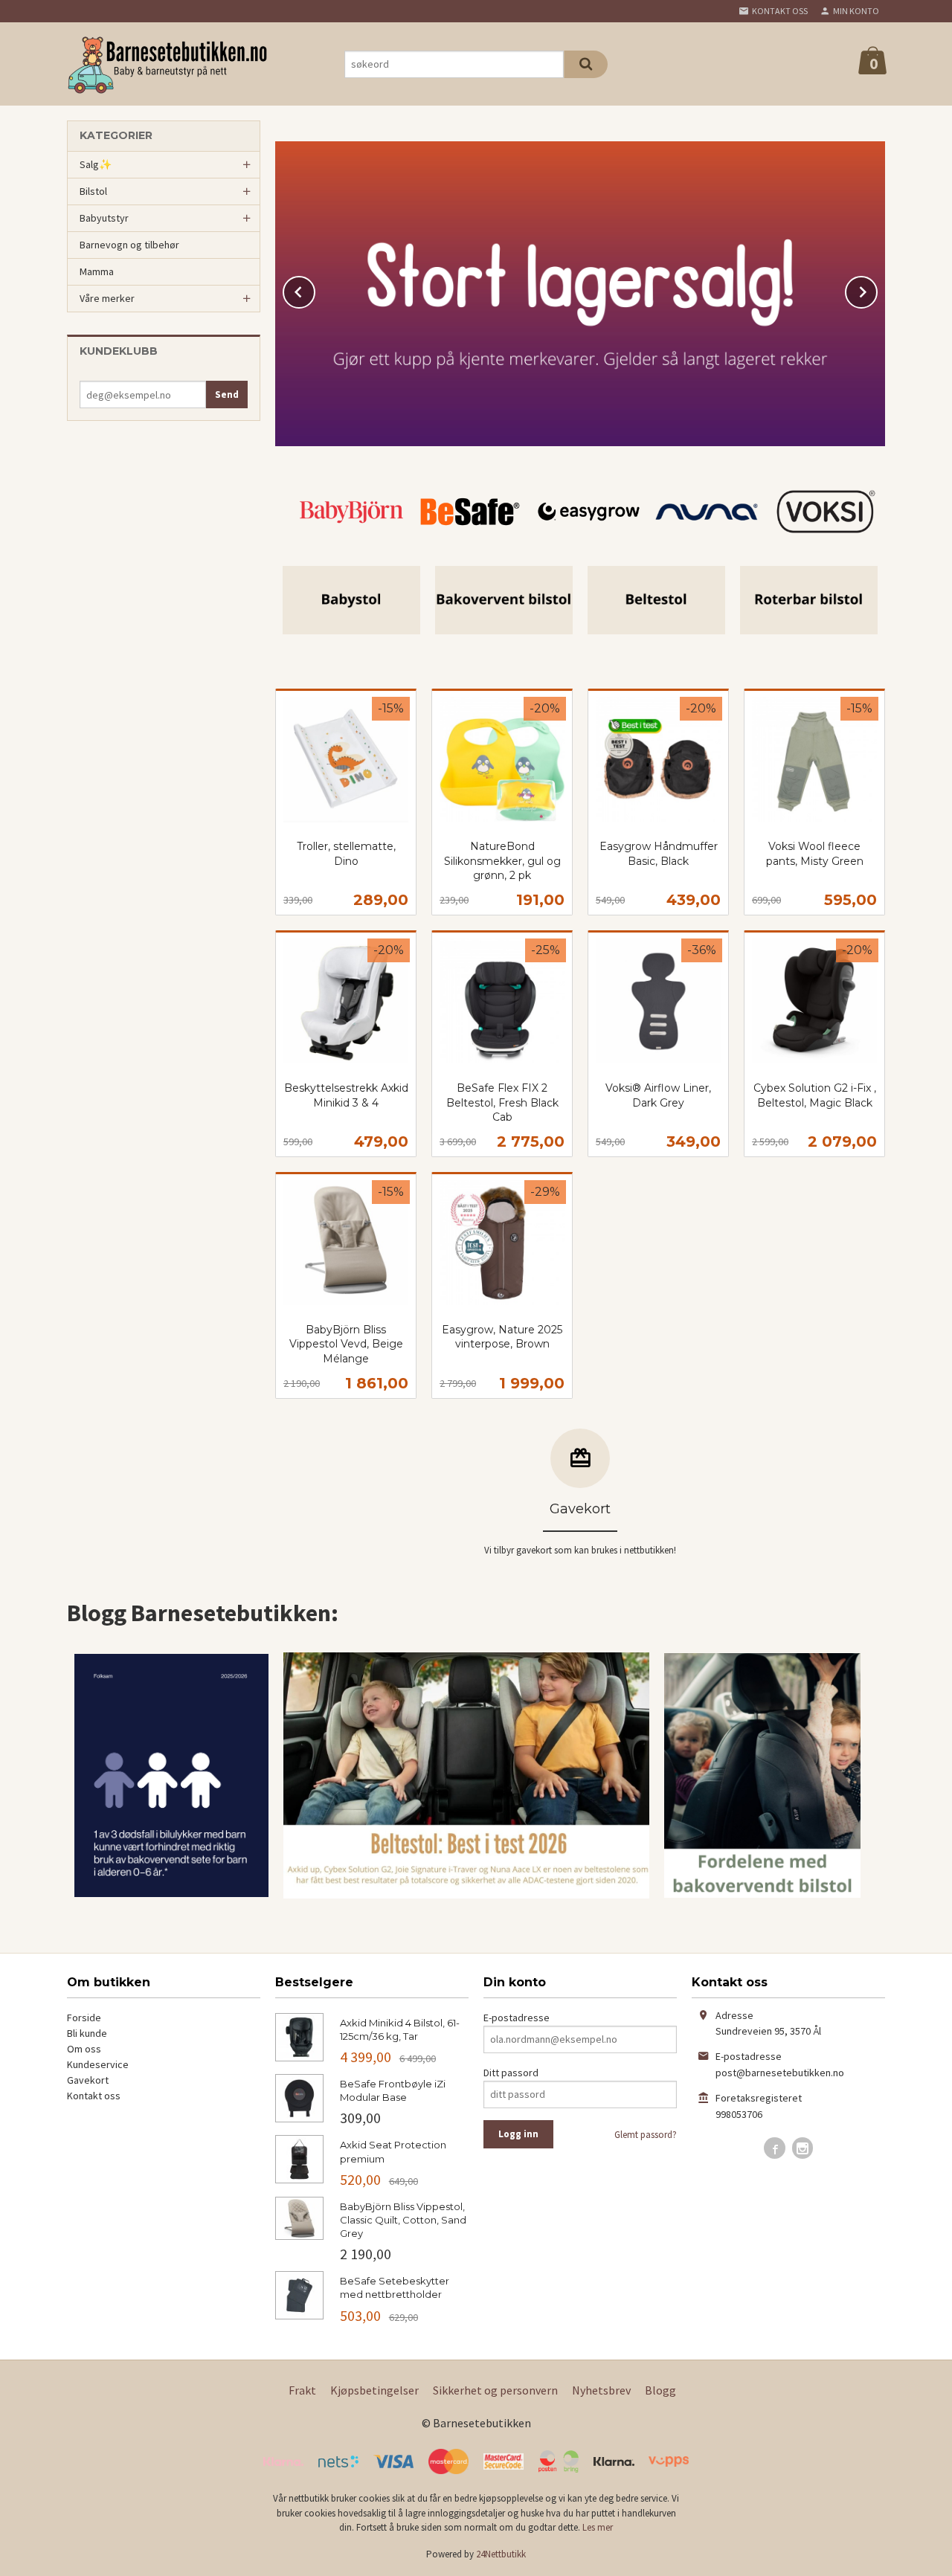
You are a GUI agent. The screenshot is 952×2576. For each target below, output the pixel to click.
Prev (315, 289)
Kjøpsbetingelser (374, 2390)
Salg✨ (96, 164)
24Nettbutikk (501, 2554)
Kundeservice (98, 2064)
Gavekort (88, 2080)
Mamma (97, 271)
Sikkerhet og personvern (495, 2390)
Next (877, 289)
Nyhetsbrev (601, 2390)
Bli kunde (87, 2033)
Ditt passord (511, 2073)
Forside (84, 2018)
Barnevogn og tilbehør (129, 245)
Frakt (302, 2390)
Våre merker (107, 298)
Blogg (660, 2390)
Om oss (84, 2049)
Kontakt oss (94, 2096)
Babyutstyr (104, 218)
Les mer (598, 2527)
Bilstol (93, 191)
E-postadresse (517, 2018)
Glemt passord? (646, 2135)
